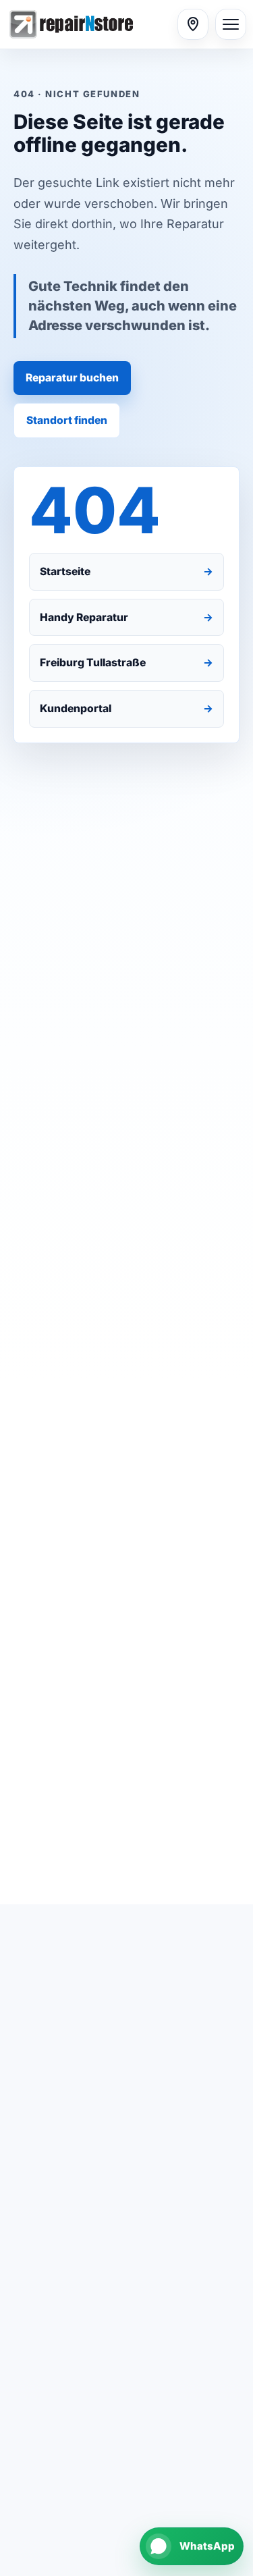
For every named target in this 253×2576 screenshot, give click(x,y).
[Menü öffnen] (231, 24)
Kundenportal (126, 708)
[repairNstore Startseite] (89, 24)
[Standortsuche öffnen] (193, 24)
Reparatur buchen (72, 378)
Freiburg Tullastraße (126, 663)
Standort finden (67, 420)
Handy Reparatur (126, 617)
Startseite (126, 571)
